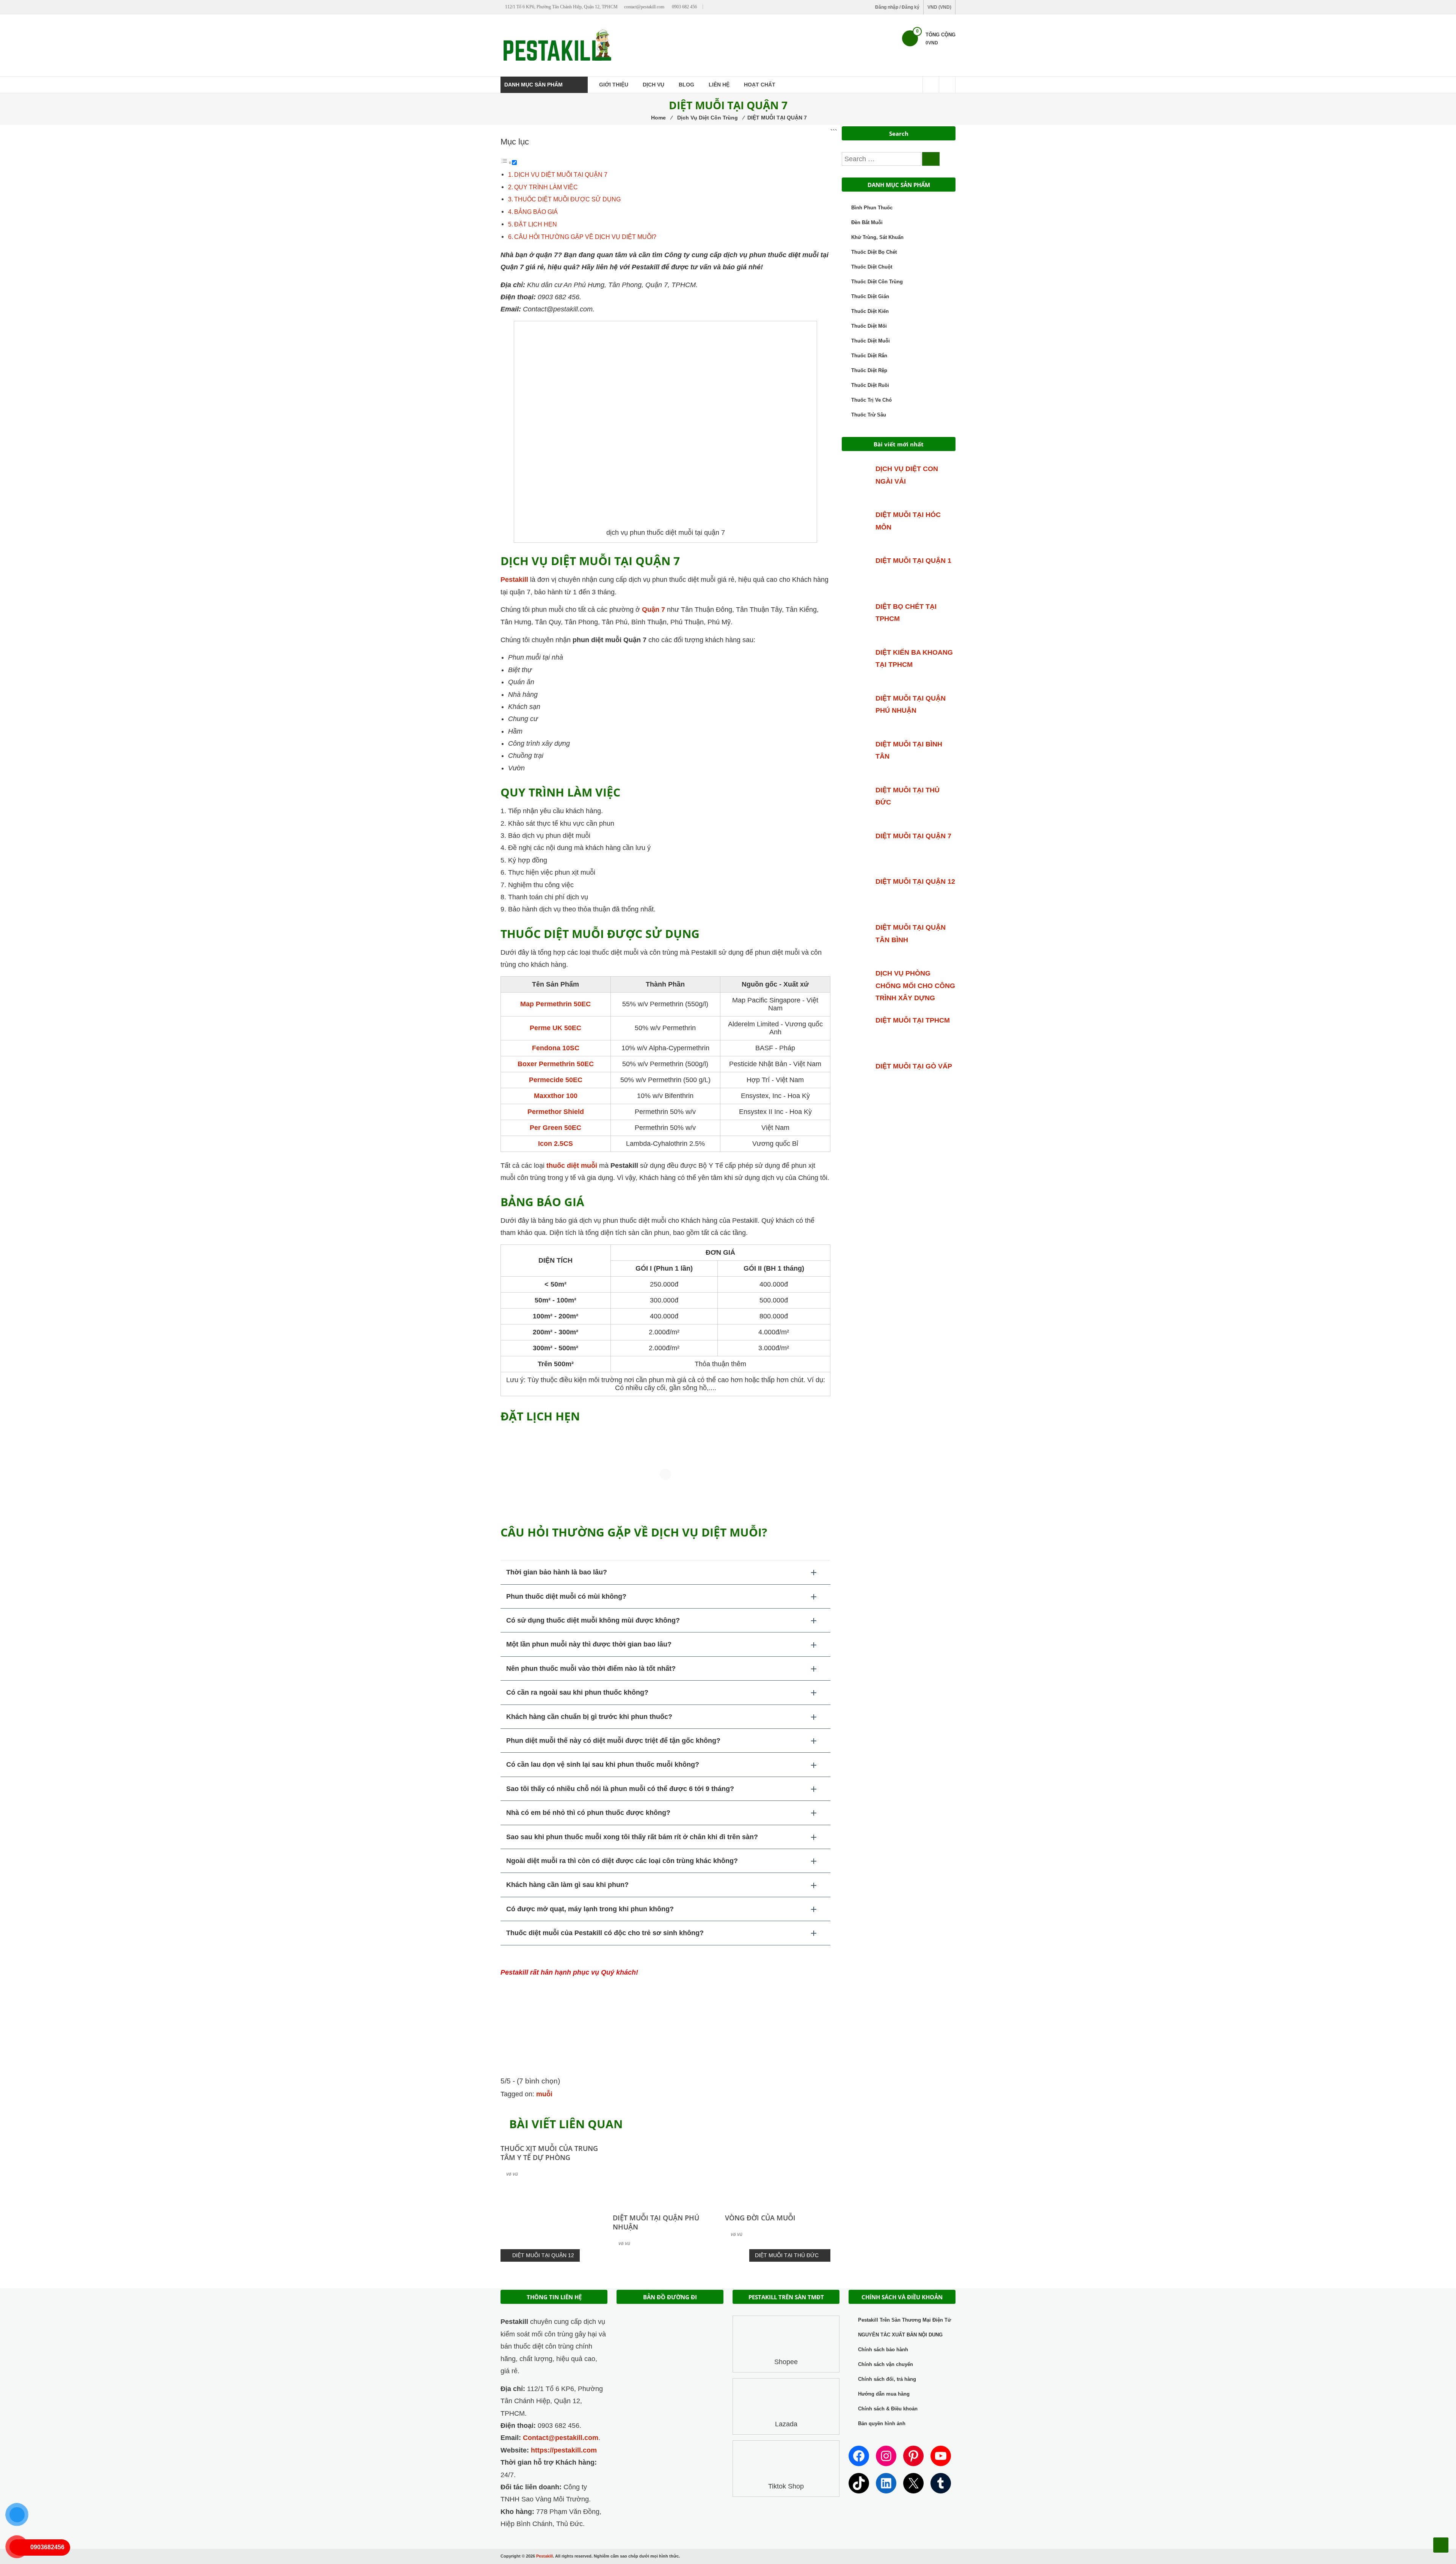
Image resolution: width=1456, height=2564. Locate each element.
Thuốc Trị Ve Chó (872, 400)
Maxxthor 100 (556, 1096)
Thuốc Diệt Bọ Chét (874, 252)
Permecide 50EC (556, 1080)
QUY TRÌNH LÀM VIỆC (546, 187)
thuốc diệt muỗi (572, 1166)
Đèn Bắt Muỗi (867, 222)
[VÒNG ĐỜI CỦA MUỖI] (778, 2171)
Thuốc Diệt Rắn (869, 356)
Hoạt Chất (760, 85)
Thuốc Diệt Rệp (869, 370)
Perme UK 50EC (555, 1028)
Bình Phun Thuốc (872, 208)
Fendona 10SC (556, 1048)
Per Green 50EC (555, 1128)
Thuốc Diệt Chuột (872, 267)
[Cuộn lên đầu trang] (1441, 2545)
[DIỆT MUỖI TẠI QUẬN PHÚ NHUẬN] (665, 2171)
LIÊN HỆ (719, 85)
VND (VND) (939, 7)
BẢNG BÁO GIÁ (536, 212)
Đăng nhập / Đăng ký (897, 7)
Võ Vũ (512, 2174)
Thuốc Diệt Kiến (870, 311)
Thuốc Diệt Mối (869, 326)
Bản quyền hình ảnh (882, 2423)
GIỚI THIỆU (614, 85)
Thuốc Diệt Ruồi (870, 385)
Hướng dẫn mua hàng (884, 2394)
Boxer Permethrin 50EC (556, 1064)
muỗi (544, 2094)
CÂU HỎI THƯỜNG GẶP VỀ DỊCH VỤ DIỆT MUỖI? (585, 237)
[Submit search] (931, 159)
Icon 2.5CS (555, 1144)
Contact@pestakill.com (561, 2438)
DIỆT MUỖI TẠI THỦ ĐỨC (787, 2255)
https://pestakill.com (564, 2450)
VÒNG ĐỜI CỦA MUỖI (760, 2218)
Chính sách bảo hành (883, 2350)
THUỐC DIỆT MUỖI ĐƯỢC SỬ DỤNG (567, 199)
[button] (665, 1572)
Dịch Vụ (653, 85)
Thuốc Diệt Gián (870, 296)
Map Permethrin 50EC (555, 1004)
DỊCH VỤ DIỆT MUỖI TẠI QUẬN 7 (561, 174)
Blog (686, 85)
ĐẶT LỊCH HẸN (536, 224)
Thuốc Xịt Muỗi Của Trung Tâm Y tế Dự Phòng (549, 2153)
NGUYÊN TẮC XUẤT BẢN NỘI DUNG (900, 2335)
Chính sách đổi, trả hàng (887, 2379)
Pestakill (514, 580)
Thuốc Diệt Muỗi (871, 341)
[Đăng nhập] (947, 85)
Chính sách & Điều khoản (888, 2409)
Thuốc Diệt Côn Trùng (877, 282)
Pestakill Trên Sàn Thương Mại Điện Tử (905, 2320)
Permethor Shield (556, 1112)
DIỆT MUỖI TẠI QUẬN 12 (543, 2255)
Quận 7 (653, 610)
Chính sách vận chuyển (886, 2364)
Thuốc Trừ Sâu (869, 415)
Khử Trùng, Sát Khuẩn (877, 237)
